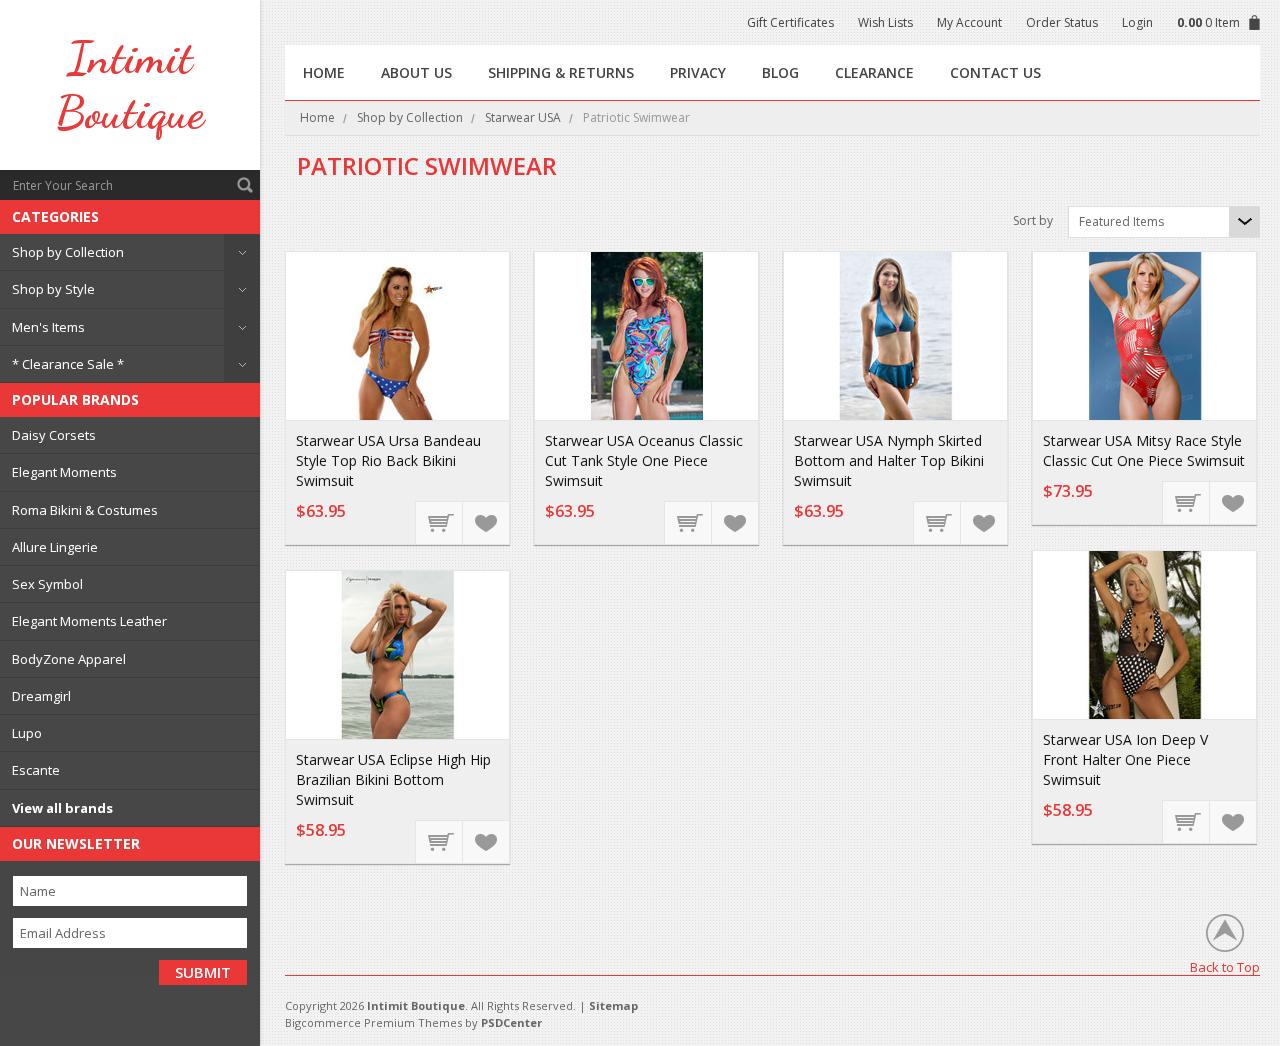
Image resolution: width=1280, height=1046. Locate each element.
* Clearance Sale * (68, 364)
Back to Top (1225, 966)
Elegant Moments (64, 472)
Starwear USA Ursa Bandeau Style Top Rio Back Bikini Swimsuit (388, 460)
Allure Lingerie (55, 547)
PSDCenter (511, 1022)
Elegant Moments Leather (89, 621)
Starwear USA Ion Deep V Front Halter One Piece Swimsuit (1125, 759)
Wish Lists (885, 22)
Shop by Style (53, 289)
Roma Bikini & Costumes (85, 510)
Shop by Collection (68, 252)
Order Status (1062, 22)
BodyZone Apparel (69, 659)
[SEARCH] (245, 185)
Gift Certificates (790, 22)
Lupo (27, 733)
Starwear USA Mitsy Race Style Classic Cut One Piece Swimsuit (1144, 450)
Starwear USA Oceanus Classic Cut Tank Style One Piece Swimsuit (644, 460)
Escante (36, 770)
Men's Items (48, 327)
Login (1137, 22)
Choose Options (440, 522)
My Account (969, 22)
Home (317, 117)
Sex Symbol (47, 584)
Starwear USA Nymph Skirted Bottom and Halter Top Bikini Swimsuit (889, 460)
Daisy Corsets (54, 435)
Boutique (130, 85)
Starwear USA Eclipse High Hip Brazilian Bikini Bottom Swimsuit (393, 779)
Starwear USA (523, 117)
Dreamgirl (41, 696)
